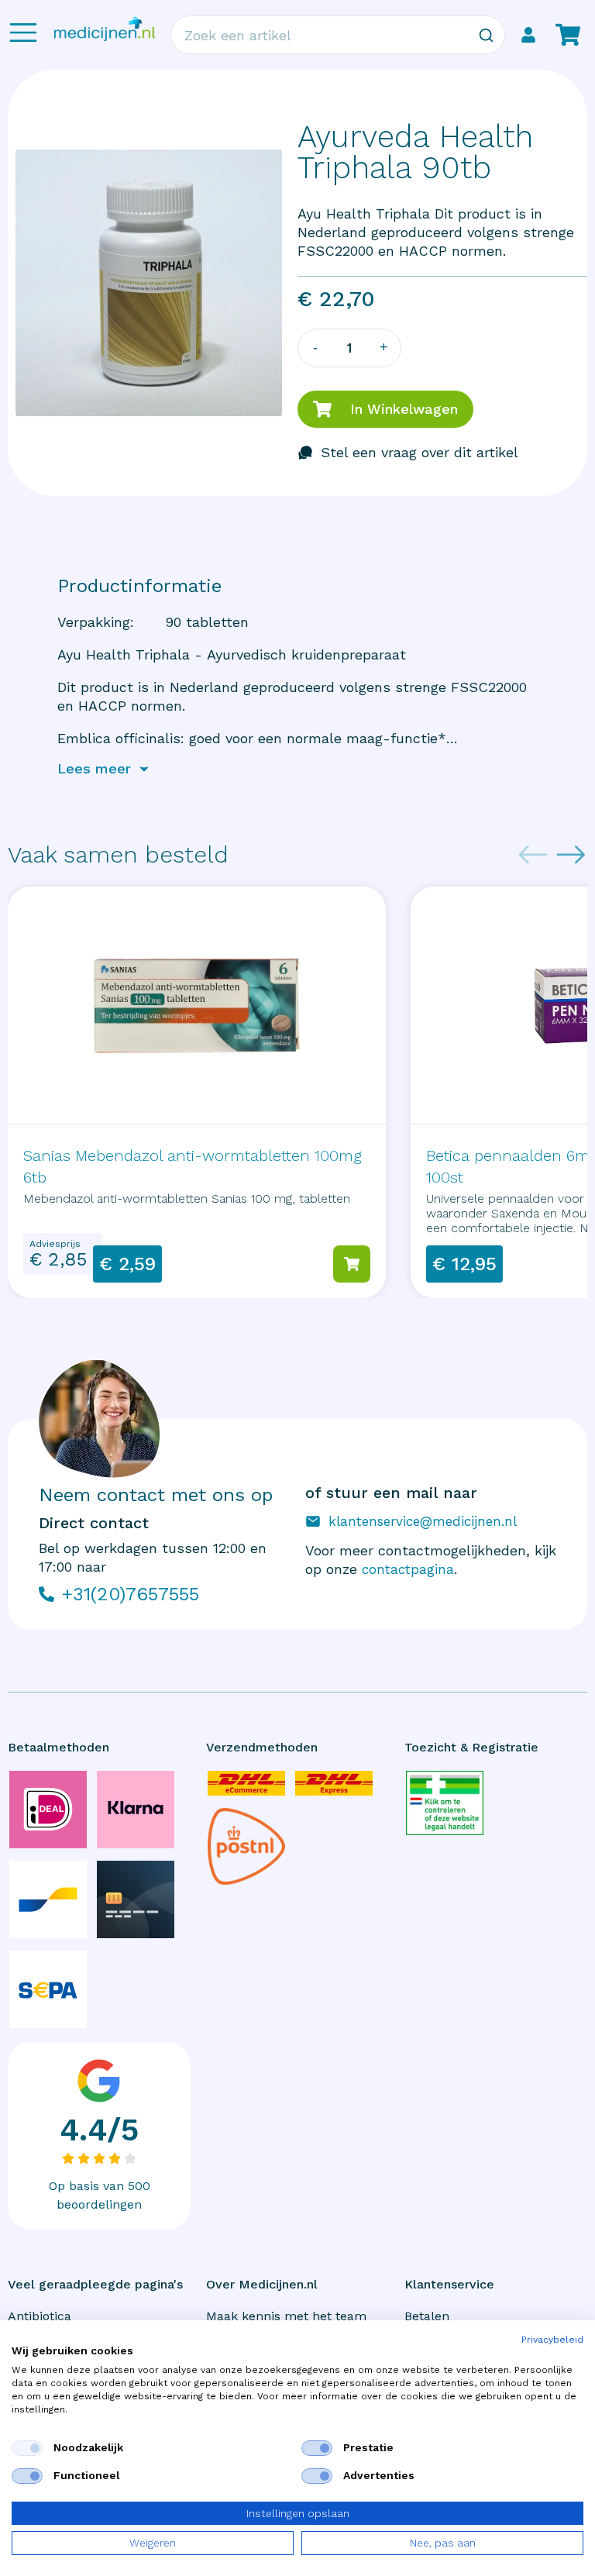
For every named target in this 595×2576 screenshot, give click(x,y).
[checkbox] (27, 2448)
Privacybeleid (552, 2340)
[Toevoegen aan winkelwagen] (352, 1264)
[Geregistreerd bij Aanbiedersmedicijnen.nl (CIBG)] (445, 1803)
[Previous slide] (533, 855)
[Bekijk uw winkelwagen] (568, 35)
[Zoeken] (486, 35)
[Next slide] (571, 855)
